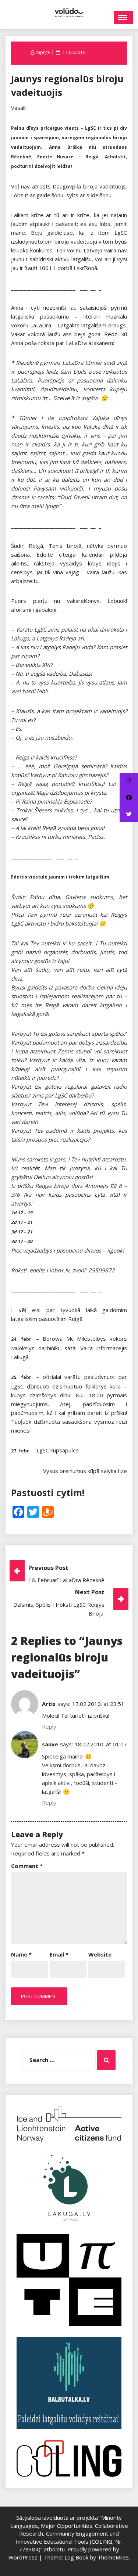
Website (100, 1954)
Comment (27, 1866)
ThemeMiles (113, 2557)
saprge (43, 52)
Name (21, 1954)
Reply (49, 1727)
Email (59, 1954)
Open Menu (123, 18)
